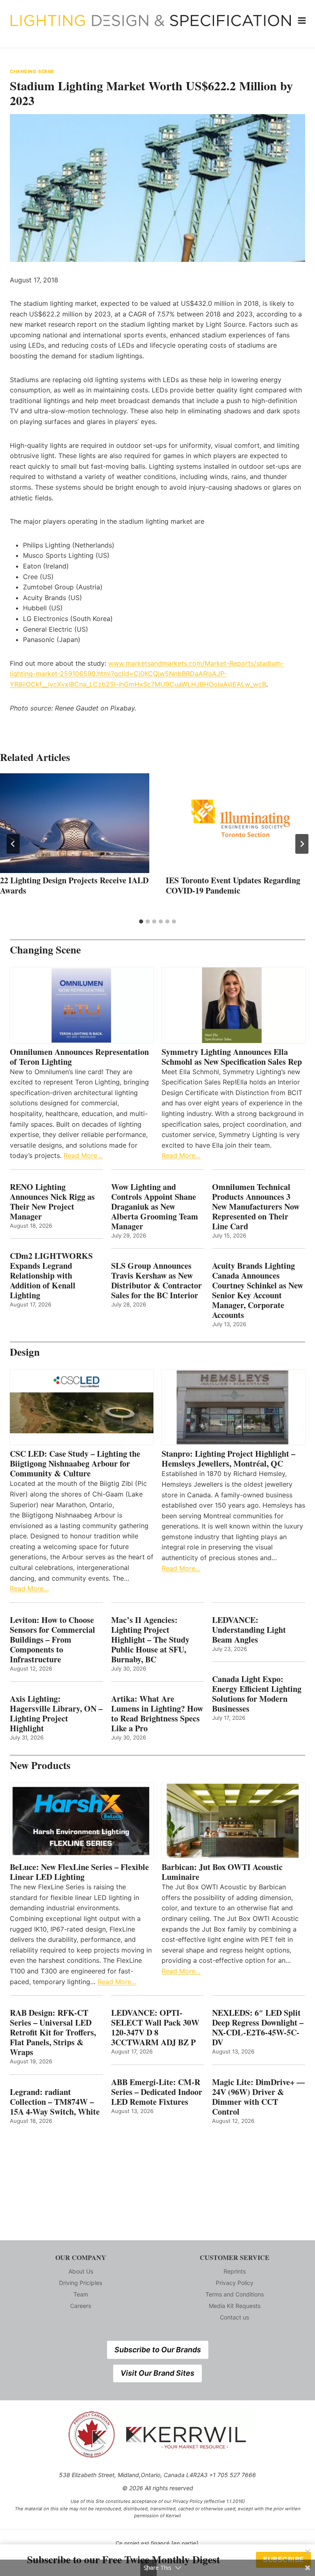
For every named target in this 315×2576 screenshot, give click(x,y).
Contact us (234, 2317)
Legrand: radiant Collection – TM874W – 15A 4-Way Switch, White (55, 2102)
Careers (81, 2306)
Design (25, 1352)
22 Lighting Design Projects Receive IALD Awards (74, 885)
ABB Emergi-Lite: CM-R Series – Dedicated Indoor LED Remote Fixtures (157, 2092)
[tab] (141, 921)
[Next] (302, 844)
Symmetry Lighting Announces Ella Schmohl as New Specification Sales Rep (232, 1057)
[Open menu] (302, 20)
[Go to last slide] (13, 844)
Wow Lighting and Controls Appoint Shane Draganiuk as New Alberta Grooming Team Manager (155, 1207)
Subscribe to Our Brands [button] (158, 2350)
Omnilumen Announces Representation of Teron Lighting (79, 1057)
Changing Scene (32, 71)
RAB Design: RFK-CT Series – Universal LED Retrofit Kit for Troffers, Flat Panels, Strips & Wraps (53, 2033)
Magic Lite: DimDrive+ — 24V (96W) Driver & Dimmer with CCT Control (258, 2097)
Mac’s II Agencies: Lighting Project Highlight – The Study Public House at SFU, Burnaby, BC (150, 1640)
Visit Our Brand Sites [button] (157, 2373)
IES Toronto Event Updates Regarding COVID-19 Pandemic (233, 885)
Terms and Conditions (235, 2294)
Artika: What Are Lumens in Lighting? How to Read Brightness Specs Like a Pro (157, 1714)
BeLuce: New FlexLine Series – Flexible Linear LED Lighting (79, 1872)
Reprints (235, 2271)
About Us (81, 2271)
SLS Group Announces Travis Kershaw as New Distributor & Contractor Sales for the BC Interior (156, 1281)
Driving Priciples (81, 2283)
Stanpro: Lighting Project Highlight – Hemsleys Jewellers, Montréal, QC (228, 1459)
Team (81, 2294)
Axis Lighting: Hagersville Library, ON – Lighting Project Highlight (56, 1714)
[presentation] (75, 823)
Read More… (83, 1155)
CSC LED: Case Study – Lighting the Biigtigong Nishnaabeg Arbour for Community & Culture (75, 1464)
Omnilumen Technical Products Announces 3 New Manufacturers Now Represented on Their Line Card (256, 1207)
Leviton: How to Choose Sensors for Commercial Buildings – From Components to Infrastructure (52, 1640)
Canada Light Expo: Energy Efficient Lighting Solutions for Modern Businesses (257, 1694)
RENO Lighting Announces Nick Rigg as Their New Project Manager (52, 1202)
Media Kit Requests (235, 2306)
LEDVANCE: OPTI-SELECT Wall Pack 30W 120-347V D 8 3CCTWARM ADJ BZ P (155, 2028)
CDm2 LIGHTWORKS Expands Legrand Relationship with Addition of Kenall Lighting (51, 1276)
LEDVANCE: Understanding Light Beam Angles (249, 1630)
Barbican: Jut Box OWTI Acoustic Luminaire (222, 1872)
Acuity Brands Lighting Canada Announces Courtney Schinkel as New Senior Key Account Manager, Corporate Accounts (258, 1290)
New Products (40, 1765)
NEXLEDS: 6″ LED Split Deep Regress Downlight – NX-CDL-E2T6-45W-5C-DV (258, 2028)
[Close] (308, 2552)
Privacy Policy (235, 2283)
